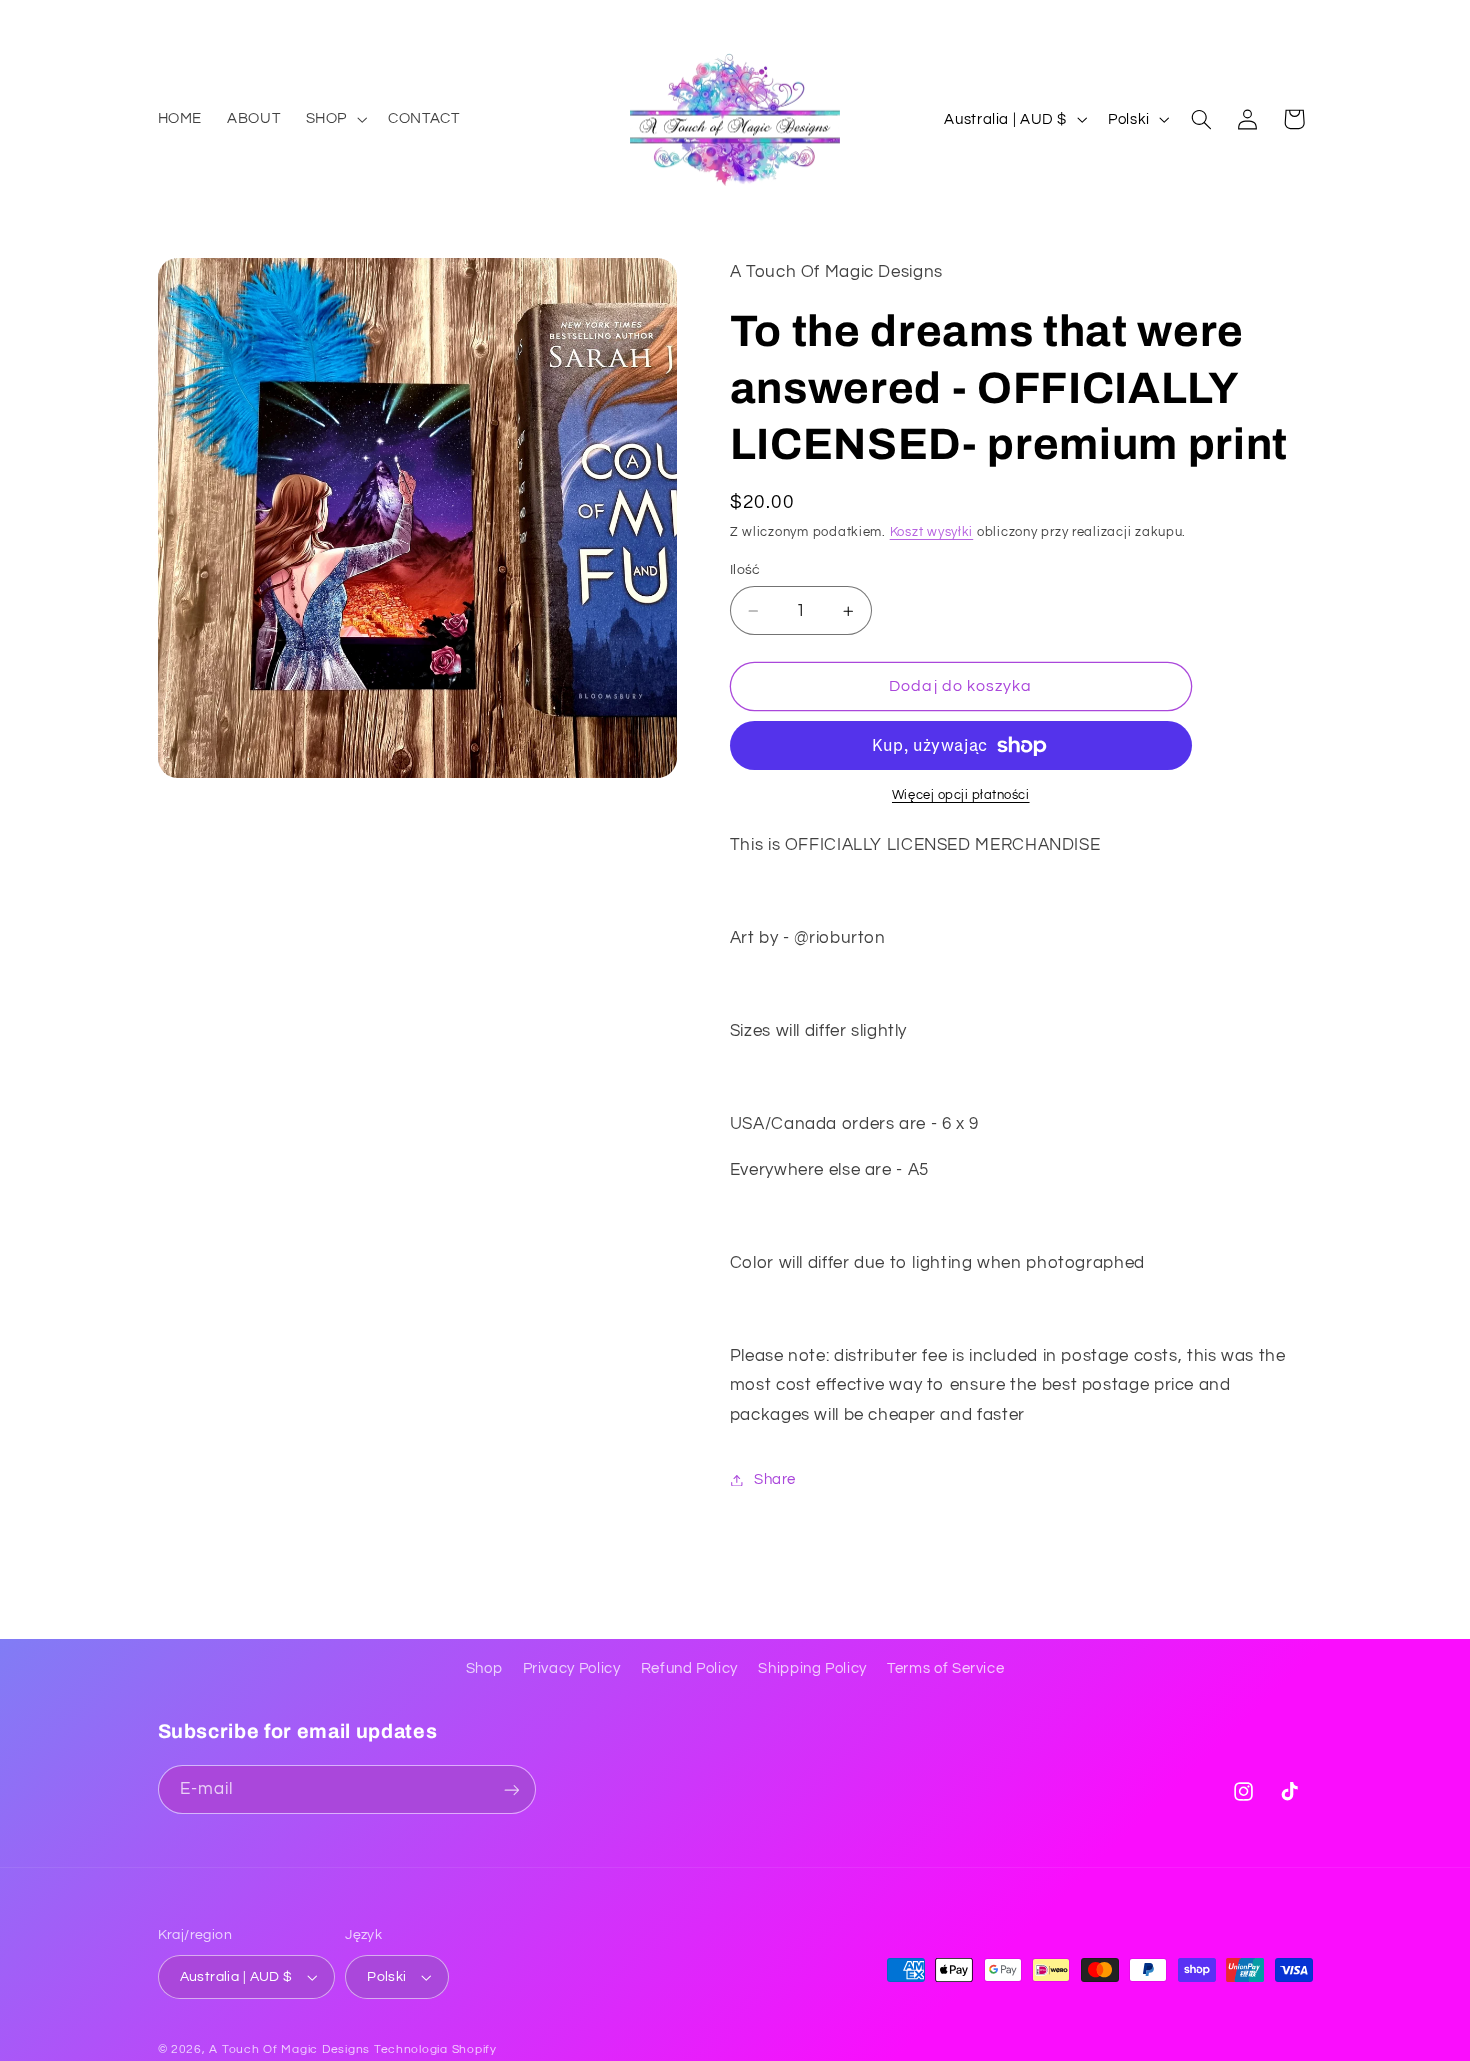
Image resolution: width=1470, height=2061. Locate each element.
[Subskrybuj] (511, 1789)
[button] (334, 119)
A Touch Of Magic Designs (289, 2049)
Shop (484, 1668)
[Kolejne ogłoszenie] (1306, 20)
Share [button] (775, 1479)
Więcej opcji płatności (961, 795)
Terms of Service (945, 1668)
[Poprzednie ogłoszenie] (164, 20)
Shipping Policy (812, 1668)
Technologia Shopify (435, 2049)
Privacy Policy (572, 1668)
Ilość (745, 570)
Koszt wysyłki (932, 532)
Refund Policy (689, 1668)
